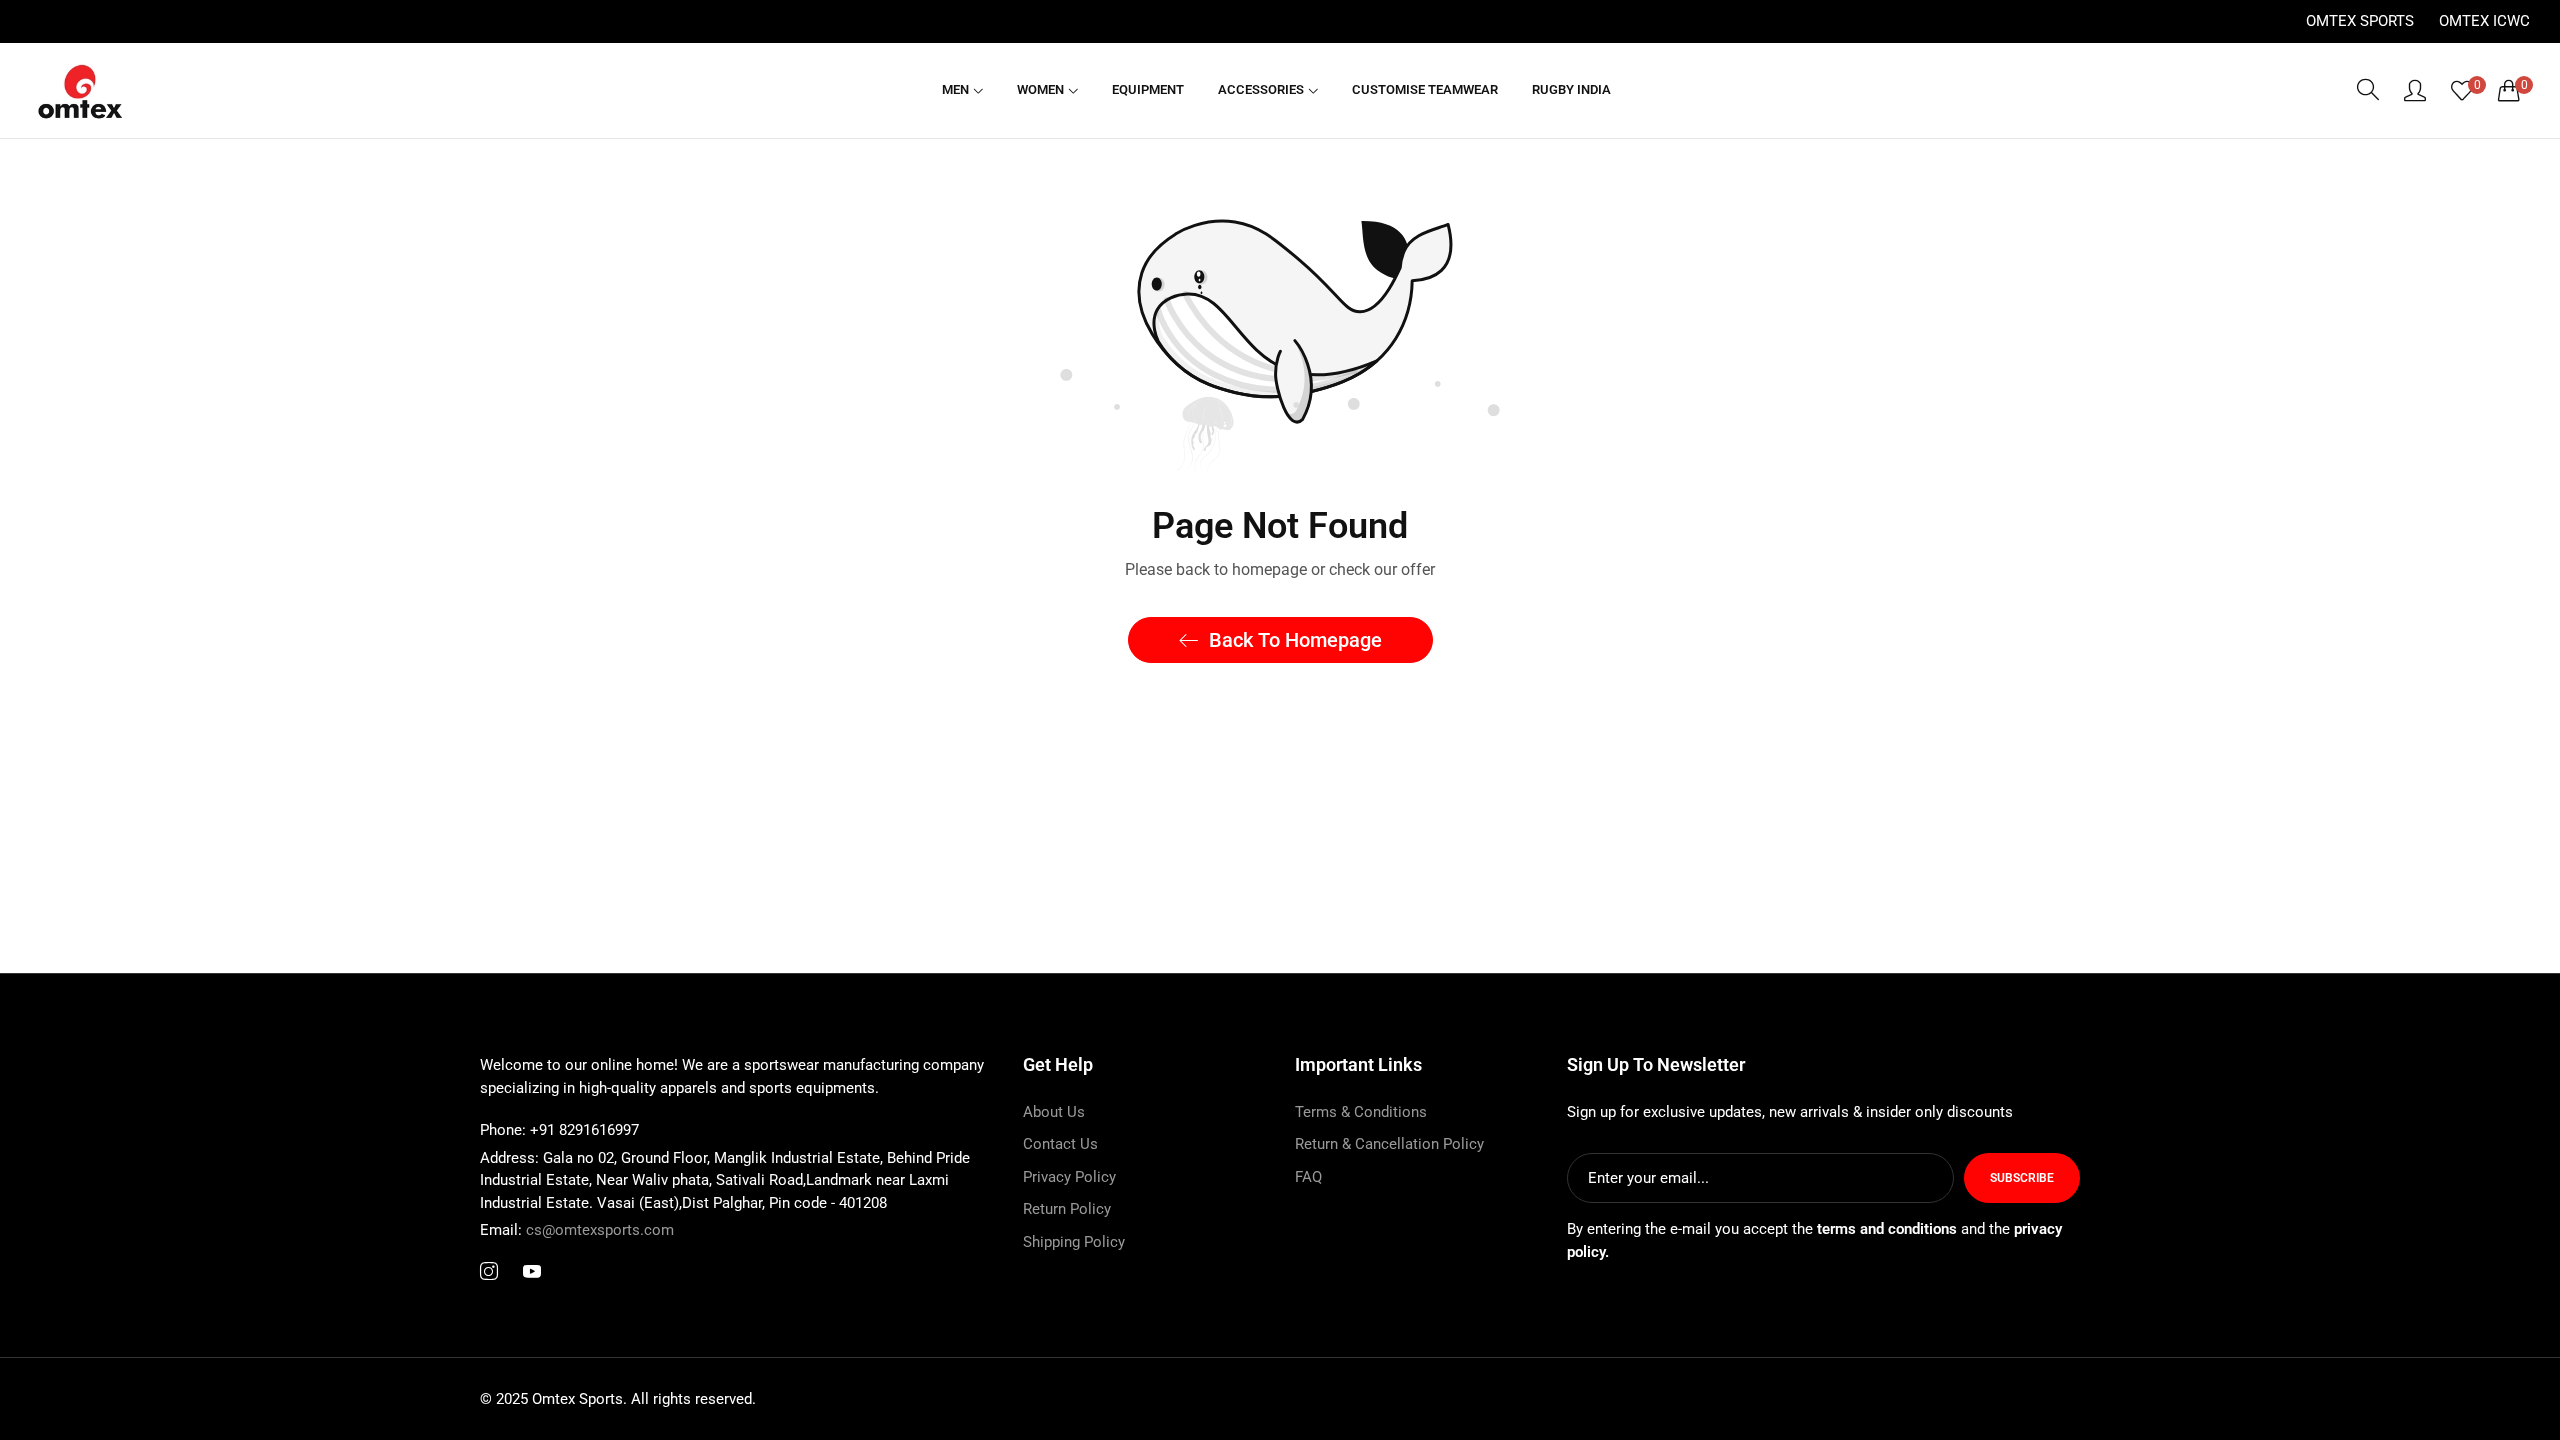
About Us (1054, 1112)
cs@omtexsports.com (577, 1230)
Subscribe (2022, 1178)
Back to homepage (1295, 640)
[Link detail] (489, 1272)
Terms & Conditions (1361, 1112)
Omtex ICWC (2484, 21)
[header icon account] (2415, 90)
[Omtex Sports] (80, 90)
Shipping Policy (1074, 1242)
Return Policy (1067, 1209)
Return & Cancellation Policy (1389, 1144)
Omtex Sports (2360, 21)
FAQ (1308, 1177)
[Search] (2368, 90)
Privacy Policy (1069, 1177)
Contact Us (1060, 1144)
